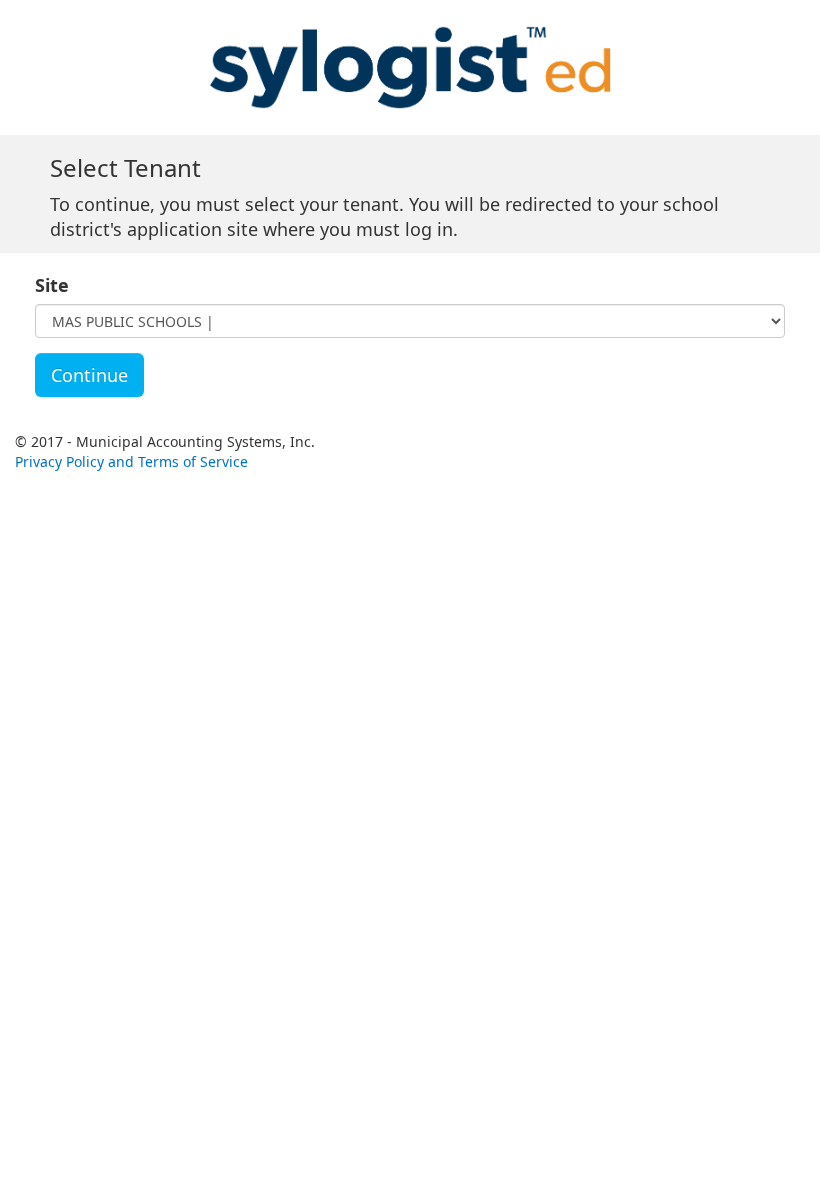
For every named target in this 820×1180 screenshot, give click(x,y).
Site (52, 285)
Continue (89, 375)
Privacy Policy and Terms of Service (131, 461)
